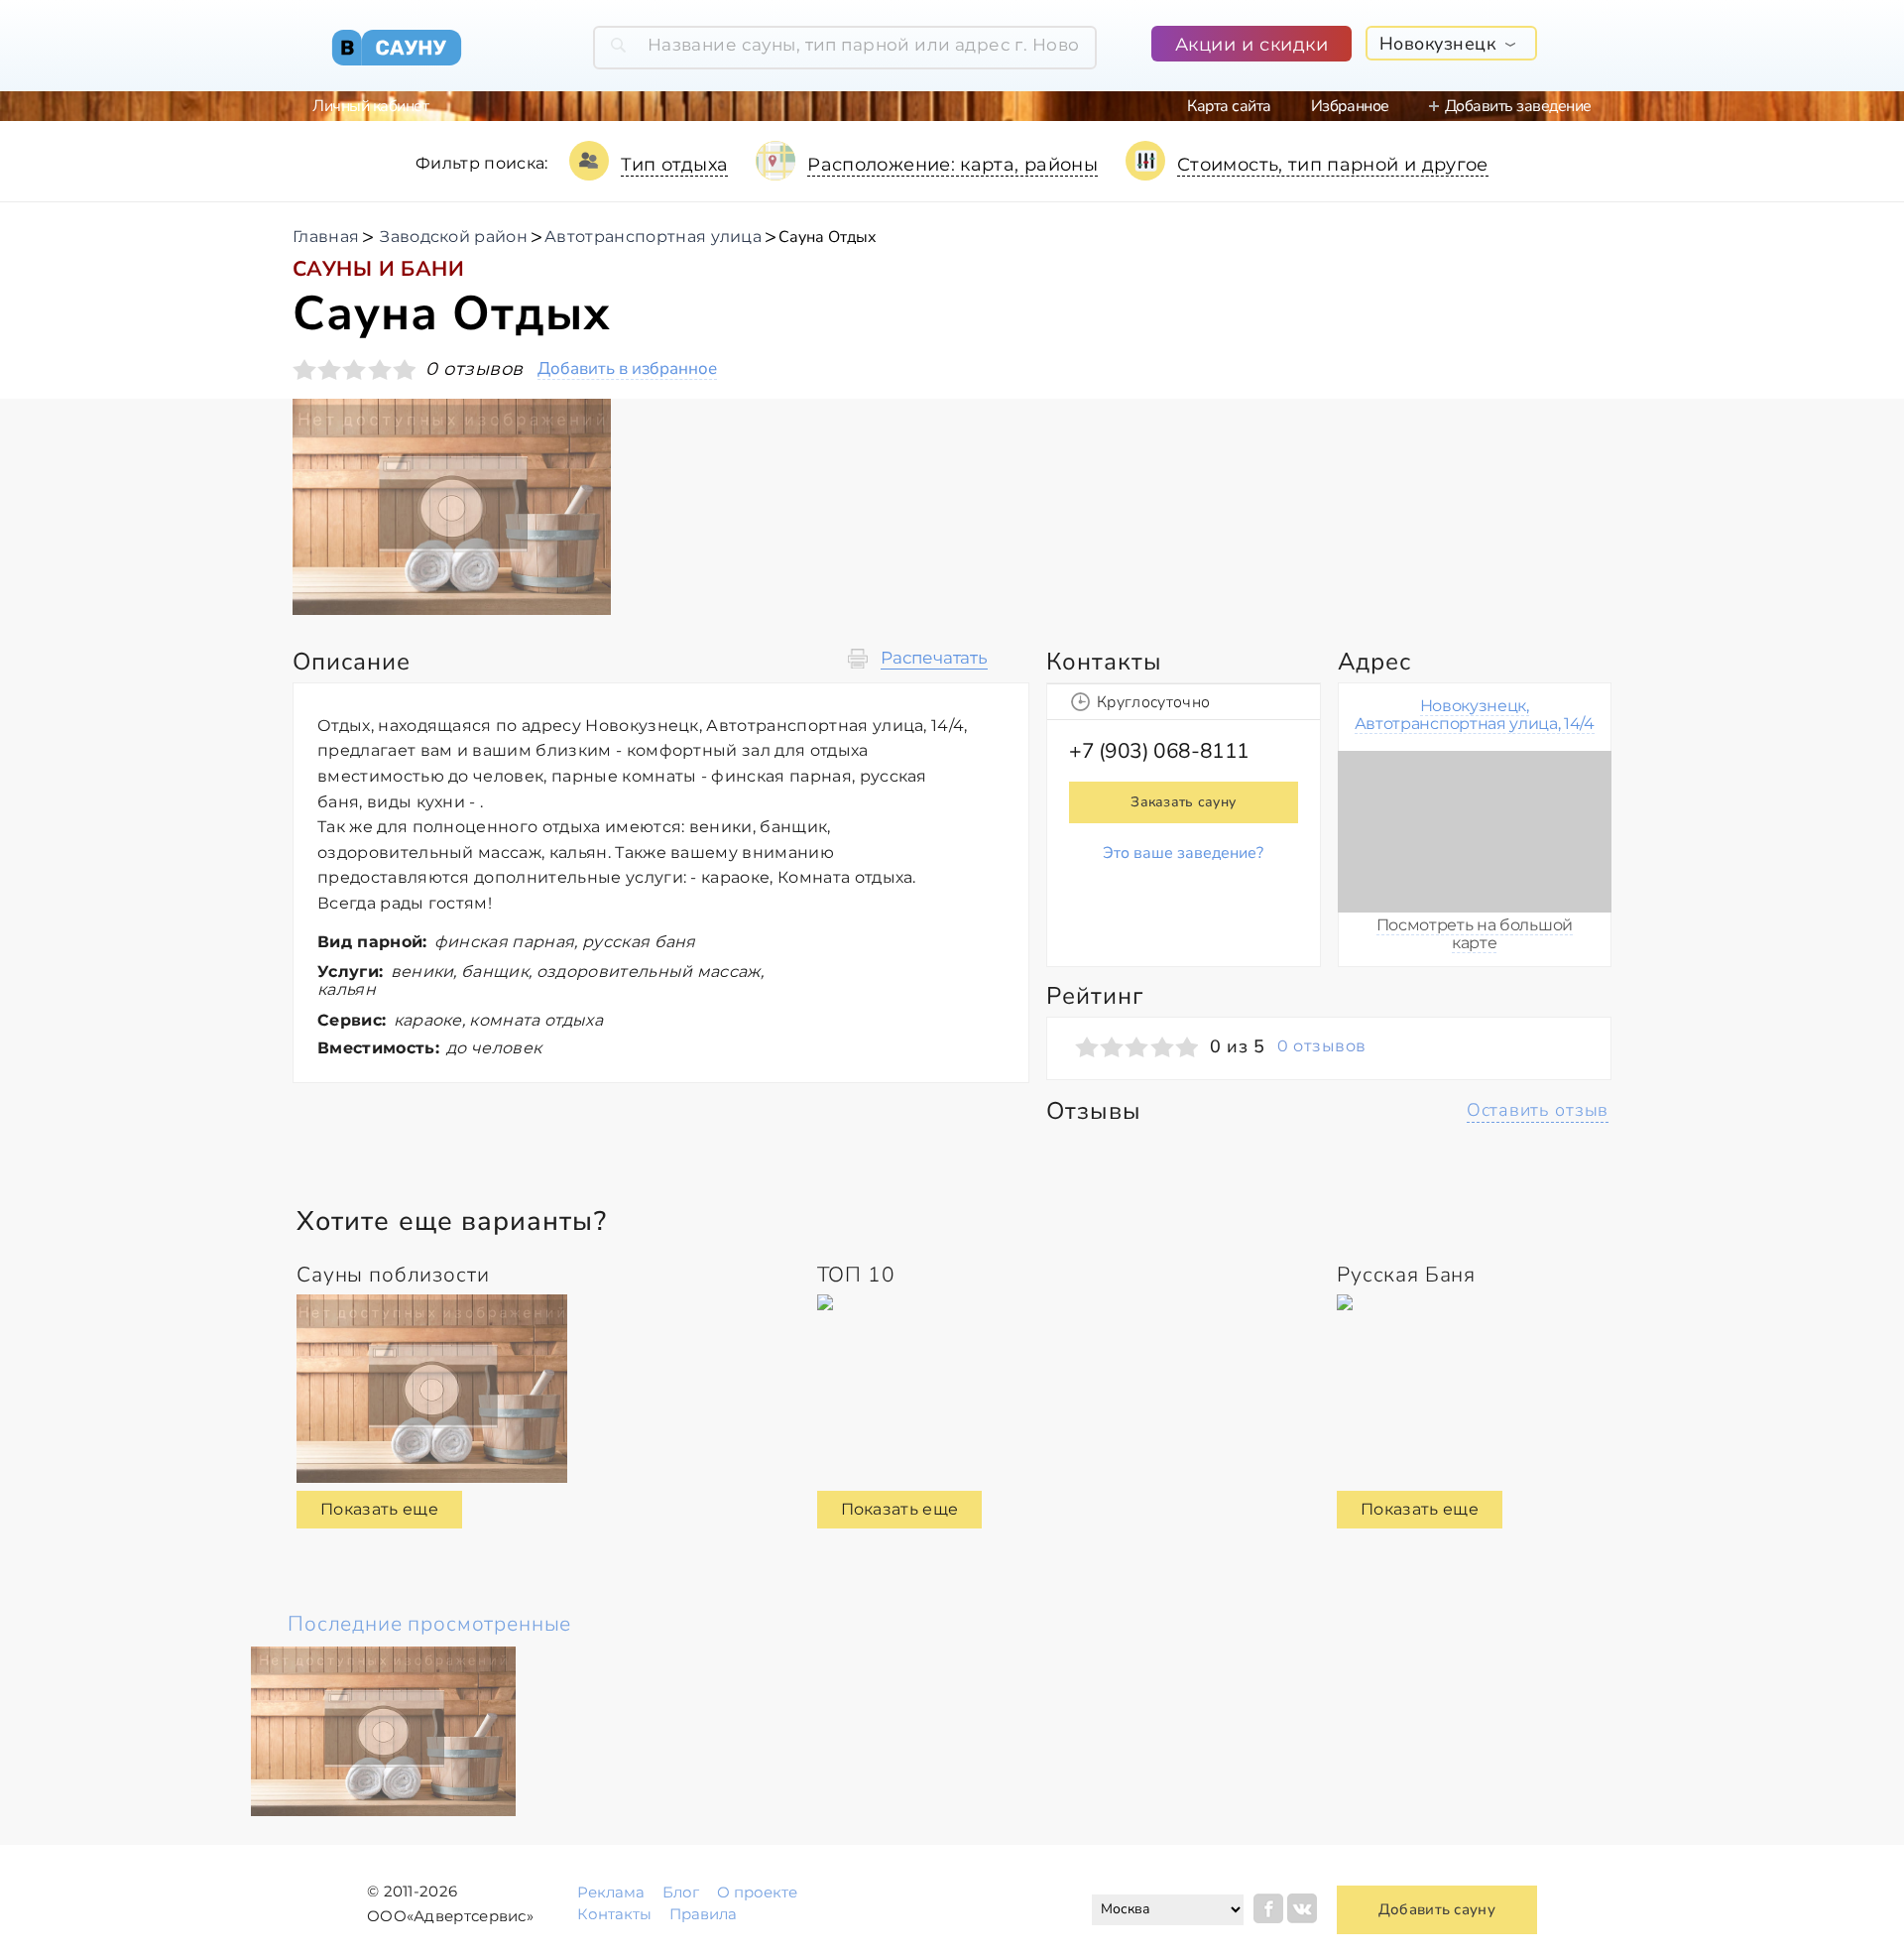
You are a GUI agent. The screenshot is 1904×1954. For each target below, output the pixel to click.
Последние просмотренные (429, 1624)
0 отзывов (1321, 1046)
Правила (703, 1914)
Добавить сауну (1437, 1909)
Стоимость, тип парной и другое (1333, 165)
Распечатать (934, 658)
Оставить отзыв (1538, 1110)
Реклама (611, 1892)
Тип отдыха (675, 165)
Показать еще (379, 1509)
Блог (681, 1892)
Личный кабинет (370, 106)
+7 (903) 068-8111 (1159, 751)
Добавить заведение (1518, 106)
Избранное (1350, 106)
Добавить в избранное (627, 369)
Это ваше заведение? (1183, 853)
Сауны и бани (378, 269)
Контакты (614, 1914)
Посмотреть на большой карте (1475, 934)
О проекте (757, 1892)
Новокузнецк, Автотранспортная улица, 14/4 (1475, 715)
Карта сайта (1229, 106)
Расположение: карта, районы (952, 165)
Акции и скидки (1252, 45)
